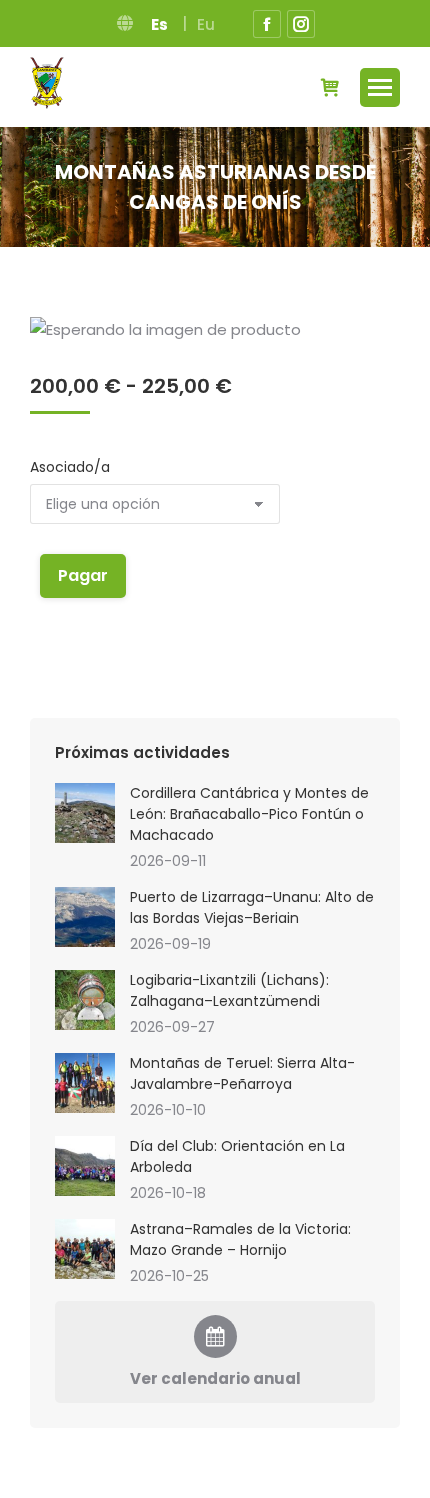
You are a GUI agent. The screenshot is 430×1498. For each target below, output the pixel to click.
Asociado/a (70, 467)
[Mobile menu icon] (380, 87)
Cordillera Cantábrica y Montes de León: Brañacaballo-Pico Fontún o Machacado (249, 814)
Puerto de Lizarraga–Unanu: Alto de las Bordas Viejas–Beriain (252, 907)
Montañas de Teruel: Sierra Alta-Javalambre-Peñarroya (242, 1073)
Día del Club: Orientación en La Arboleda (237, 1156)
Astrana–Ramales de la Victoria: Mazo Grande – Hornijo (240, 1239)
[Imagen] (85, 813)
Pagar (83, 575)
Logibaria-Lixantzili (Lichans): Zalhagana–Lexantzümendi (229, 990)
